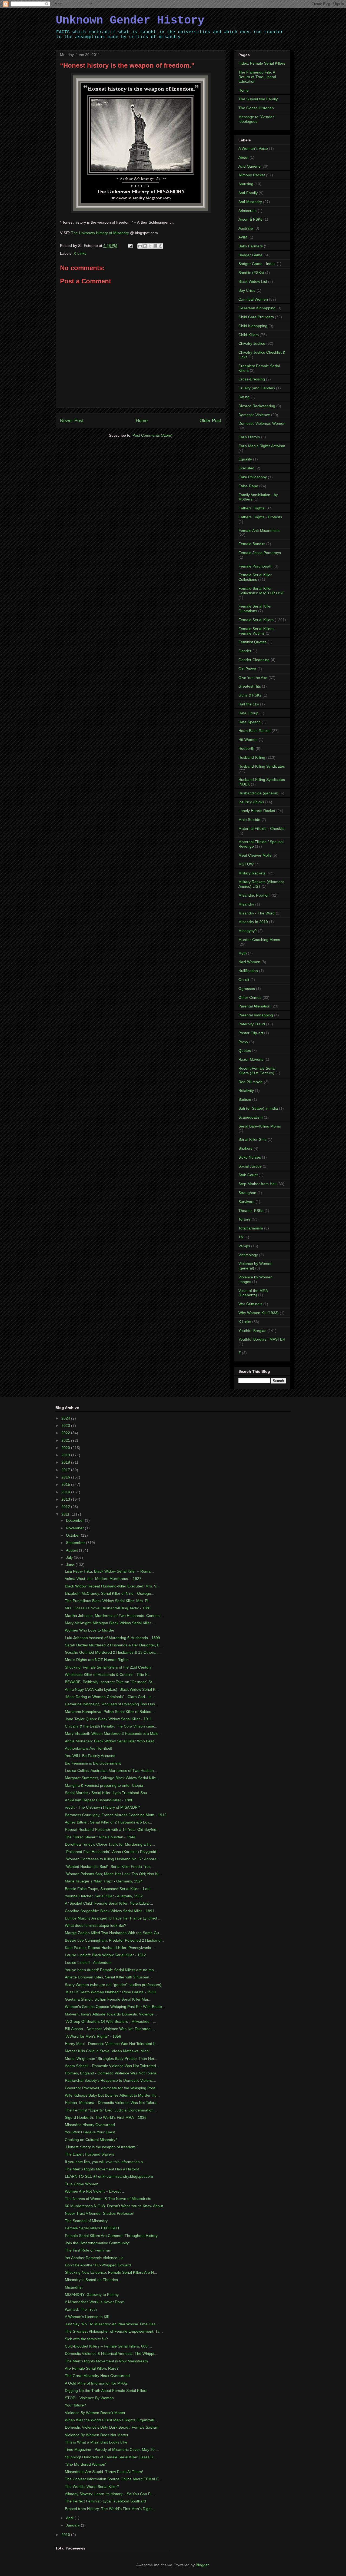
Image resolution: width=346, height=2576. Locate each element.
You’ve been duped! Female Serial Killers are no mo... (111, 1970)
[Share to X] (150, 246)
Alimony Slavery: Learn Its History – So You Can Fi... (110, 2494)
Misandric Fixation (254, 895)
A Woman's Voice (253, 148)
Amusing (246, 184)
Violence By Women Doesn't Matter (95, 2413)
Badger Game (250, 255)
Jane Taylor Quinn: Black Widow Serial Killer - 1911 (108, 1719)
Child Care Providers (256, 317)
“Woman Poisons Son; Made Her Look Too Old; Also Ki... (113, 1874)
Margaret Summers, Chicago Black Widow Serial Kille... (112, 1778)
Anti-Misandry (250, 202)
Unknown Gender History (130, 21)
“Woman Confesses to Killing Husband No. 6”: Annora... (112, 1859)
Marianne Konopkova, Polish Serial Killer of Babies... (110, 1712)
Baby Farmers (251, 246)
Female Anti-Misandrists (259, 531)
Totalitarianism (251, 1228)
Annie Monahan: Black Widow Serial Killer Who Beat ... (112, 1741)
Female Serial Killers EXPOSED (92, 2228)
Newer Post (72, 421)
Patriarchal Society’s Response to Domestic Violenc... (110, 2080)
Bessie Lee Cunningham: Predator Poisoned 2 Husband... (114, 1940)
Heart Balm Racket (254, 731)
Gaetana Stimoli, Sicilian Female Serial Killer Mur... (108, 1999)
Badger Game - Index (257, 264)
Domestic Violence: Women (262, 423)
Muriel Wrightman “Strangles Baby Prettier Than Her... (111, 2058)
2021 (66, 1440)
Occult (244, 980)
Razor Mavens (251, 1059)
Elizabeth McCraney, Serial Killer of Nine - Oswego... (110, 1593)
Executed (246, 468)
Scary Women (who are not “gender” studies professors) (113, 1985)
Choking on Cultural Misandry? (91, 2140)
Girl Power (247, 669)
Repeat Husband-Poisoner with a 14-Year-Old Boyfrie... (112, 1829)
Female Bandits (252, 544)
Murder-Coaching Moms (259, 940)
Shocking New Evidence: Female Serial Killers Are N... (111, 2272)
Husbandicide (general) (258, 793)
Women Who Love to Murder (90, 1630)
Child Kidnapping (253, 326)
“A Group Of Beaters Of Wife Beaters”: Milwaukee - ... (111, 2021)
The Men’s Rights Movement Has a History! (102, 2169)
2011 (66, 1514)
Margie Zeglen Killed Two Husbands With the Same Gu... (114, 1933)
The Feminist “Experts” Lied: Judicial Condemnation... (111, 2110)
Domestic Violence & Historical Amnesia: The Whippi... (111, 2353)
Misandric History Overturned (90, 2125)
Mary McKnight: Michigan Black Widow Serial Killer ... (110, 1623)
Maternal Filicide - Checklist (262, 828)
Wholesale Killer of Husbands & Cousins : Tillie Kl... (108, 1675)
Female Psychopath (255, 566)
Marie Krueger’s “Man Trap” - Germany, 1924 (104, 1881)
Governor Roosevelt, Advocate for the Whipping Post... (112, 2088)
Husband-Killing (252, 757)
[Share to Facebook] (155, 246)
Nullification (248, 971)
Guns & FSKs (250, 695)
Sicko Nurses (250, 1157)
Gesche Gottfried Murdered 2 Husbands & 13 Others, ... (113, 1652)
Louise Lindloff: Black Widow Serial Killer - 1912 (105, 1955)
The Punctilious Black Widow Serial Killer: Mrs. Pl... (108, 1601)
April (70, 2518)
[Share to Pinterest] (161, 246)
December (75, 1520)
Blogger (202, 2565)
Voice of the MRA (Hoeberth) (253, 1293)
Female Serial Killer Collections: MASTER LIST (261, 591)
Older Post (210, 421)
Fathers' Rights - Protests (260, 517)
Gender (245, 651)
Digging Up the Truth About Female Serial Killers (106, 2391)
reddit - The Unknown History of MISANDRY (102, 1807)
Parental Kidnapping (256, 1015)
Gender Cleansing (254, 660)
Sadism (245, 1099)
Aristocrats (247, 211)
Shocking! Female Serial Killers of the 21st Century (108, 1667)
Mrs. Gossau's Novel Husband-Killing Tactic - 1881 (108, 1608)
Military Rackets (252, 873)
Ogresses (247, 989)
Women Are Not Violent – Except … (95, 2191)
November (75, 1528)
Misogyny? (248, 931)
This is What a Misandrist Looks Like (96, 2442)
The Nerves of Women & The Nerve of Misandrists (108, 2199)
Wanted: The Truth (81, 2309)
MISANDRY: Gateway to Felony (92, 2295)
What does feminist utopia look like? (96, 1925)
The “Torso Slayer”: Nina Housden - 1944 (100, 1837)
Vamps (244, 1246)
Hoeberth (246, 748)
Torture (244, 1219)
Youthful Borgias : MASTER (262, 1339)
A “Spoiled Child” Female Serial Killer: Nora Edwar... (109, 1903)
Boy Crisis (247, 290)
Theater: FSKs (251, 1211)
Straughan (247, 1193)
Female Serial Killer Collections (255, 577)
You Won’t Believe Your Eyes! (90, 2132)
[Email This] (140, 246)
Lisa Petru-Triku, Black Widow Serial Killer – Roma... (109, 1571)
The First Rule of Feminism (88, 2250)
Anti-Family (248, 193)
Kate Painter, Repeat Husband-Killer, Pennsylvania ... (110, 1948)
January (73, 2525)
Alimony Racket (252, 175)
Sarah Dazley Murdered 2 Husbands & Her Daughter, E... (114, 1645)
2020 (66, 1448)
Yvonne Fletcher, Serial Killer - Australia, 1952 (104, 1896)
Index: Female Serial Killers (262, 63)
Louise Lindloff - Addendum (88, 1962)
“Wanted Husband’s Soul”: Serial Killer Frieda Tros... (109, 1866)
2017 (66, 1470)
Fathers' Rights (251, 508)
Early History (249, 437)
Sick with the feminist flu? (86, 2339)
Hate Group (248, 713)
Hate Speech (249, 722)
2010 (66, 2535)
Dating (244, 397)
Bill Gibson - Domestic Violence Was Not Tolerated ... (110, 2029)
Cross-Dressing (252, 379)
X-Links (80, 253)
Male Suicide (249, 820)
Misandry (246, 904)
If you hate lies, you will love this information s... (105, 2162)
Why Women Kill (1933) (259, 1313)
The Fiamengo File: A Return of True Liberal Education (257, 77)
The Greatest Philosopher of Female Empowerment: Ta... (114, 2331)
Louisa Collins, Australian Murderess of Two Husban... (111, 1771)
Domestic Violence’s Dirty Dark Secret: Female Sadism (112, 2427)
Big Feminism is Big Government (93, 1763)
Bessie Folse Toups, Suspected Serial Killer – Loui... (109, 1889)
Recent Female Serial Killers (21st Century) (257, 1071)
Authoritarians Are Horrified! (89, 1748)
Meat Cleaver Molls (255, 855)
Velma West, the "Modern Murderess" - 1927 (103, 1579)
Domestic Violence (254, 415)
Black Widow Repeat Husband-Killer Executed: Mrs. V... (112, 1586)
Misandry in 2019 (253, 922)
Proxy (243, 1042)
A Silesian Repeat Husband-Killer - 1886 (99, 1800)
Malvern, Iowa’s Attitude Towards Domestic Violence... (111, 2014)
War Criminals (250, 1304)
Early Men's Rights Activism (262, 446)
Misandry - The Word (257, 913)
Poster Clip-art (251, 1033)
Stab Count (248, 1175)
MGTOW (246, 864)
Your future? (75, 2405)
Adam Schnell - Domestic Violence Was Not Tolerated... (112, 2066)
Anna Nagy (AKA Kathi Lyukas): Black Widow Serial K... (112, 1689)
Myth (243, 953)
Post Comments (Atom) (152, 435)
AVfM (243, 237)
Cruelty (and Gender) (257, 388)
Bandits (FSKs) (251, 273)
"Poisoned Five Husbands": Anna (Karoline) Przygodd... (112, 1852)
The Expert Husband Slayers (89, 2154)
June (71, 1565)
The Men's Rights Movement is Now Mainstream (106, 2361)
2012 (66, 1507)
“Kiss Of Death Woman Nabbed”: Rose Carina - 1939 (110, 1992)
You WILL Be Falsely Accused (90, 1756)
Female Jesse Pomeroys (260, 553)
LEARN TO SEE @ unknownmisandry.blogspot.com (109, 2176)
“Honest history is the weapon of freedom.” (101, 2147)
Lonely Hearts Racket (257, 811)
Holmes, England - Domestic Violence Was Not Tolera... (112, 2073)
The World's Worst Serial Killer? (92, 2487)
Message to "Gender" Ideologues (257, 119)
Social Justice (250, 1166)
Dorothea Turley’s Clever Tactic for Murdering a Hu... (110, 1844)
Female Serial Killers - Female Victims (257, 631)
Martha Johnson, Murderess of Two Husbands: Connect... (114, 1616)
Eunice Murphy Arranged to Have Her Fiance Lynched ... (113, 1918)
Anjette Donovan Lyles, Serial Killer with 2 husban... (109, 1977)
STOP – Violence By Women (89, 2398)
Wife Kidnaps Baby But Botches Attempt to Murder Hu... (112, 2095)
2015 (66, 1484)
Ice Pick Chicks (251, 802)
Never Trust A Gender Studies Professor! (100, 2213)
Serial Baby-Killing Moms (260, 1126)
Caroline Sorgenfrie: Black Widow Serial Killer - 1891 (110, 1911)
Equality (245, 459)
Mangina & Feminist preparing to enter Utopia (104, 1785)
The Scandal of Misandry (86, 2221)
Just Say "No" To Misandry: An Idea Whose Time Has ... (112, 2324)
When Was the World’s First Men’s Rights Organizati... (111, 2420)
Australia (246, 228)
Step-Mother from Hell (257, 1184)
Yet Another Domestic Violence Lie (94, 2258)
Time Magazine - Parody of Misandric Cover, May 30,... (112, 2449)
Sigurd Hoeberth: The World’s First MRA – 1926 (106, 2117)
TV (241, 1237)
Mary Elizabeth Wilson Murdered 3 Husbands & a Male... (113, 1733)
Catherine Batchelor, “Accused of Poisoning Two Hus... (112, 1704)
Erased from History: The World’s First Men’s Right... (110, 2509)
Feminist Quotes (252, 642)
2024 (66, 1418)
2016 (66, 1477)
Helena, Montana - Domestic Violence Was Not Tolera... (112, 2103)
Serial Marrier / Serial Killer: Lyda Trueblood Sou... (108, 1793)
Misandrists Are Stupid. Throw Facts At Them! (104, 2472)
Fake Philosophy (253, 477)
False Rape (248, 486)
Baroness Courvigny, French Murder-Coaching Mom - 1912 (116, 1815)
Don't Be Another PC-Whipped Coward (98, 2265)
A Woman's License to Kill (87, 2317)
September (76, 1543)
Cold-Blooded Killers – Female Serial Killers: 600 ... (108, 2346)
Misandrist (74, 2287)
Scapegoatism (251, 1117)
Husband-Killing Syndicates (262, 766)
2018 (66, 1462)
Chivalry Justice (252, 343)
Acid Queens (249, 166)
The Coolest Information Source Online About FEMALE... (113, 2479)
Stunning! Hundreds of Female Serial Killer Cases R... (111, 2457)
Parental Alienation (254, 1006)
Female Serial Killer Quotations (255, 609)
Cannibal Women (253, 299)
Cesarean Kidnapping (257, 308)
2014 (66, 1492)
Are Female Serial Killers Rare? (92, 2368)
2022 (66, 1433)
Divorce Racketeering (257, 406)
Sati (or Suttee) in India (258, 1108)
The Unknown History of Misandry (100, 233)
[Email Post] (130, 246)
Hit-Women (248, 740)
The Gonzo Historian (256, 108)
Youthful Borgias (252, 1331)
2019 (66, 1455)
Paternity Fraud (252, 1024)
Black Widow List (253, 281)
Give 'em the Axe (253, 678)
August (72, 1550)
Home (142, 421)
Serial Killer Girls (252, 1139)
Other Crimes (250, 997)
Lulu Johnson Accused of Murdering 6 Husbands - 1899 (112, 1638)
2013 (66, 1499)
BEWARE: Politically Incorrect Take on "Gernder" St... (110, 1682)
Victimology (248, 1255)
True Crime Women (82, 2184)
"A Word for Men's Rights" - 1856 (93, 2036)
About (243, 157)
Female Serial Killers (256, 620)
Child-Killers (249, 335)
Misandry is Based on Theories (91, 2280)
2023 (66, 1425)
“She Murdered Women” (86, 2464)
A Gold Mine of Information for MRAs (96, 2383)
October (73, 1535)
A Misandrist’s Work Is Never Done (94, 2302)
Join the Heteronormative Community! (97, 2243)
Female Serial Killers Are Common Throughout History (111, 2236)
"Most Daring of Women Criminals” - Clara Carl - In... (110, 1697)
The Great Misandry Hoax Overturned (97, 2376)
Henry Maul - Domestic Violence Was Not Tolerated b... (112, 2044)
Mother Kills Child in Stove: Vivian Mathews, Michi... (109, 2051)
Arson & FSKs (250, 219)
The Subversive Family (258, 99)
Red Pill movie (251, 1082)
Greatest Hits (250, 686)
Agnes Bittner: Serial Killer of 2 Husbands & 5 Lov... (109, 1822)
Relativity (246, 1090)
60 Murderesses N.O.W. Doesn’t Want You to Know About (114, 2206)
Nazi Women (249, 962)
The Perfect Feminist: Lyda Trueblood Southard (105, 2501)
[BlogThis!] (145, 246)
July (70, 1557)
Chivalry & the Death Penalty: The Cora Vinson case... (111, 1726)
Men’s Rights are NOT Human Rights (97, 1660)
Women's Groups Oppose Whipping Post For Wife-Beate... (115, 2007)
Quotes (245, 1050)
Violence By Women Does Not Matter (97, 2435)
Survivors (246, 1202)
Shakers (245, 1148)
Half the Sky (249, 704)
